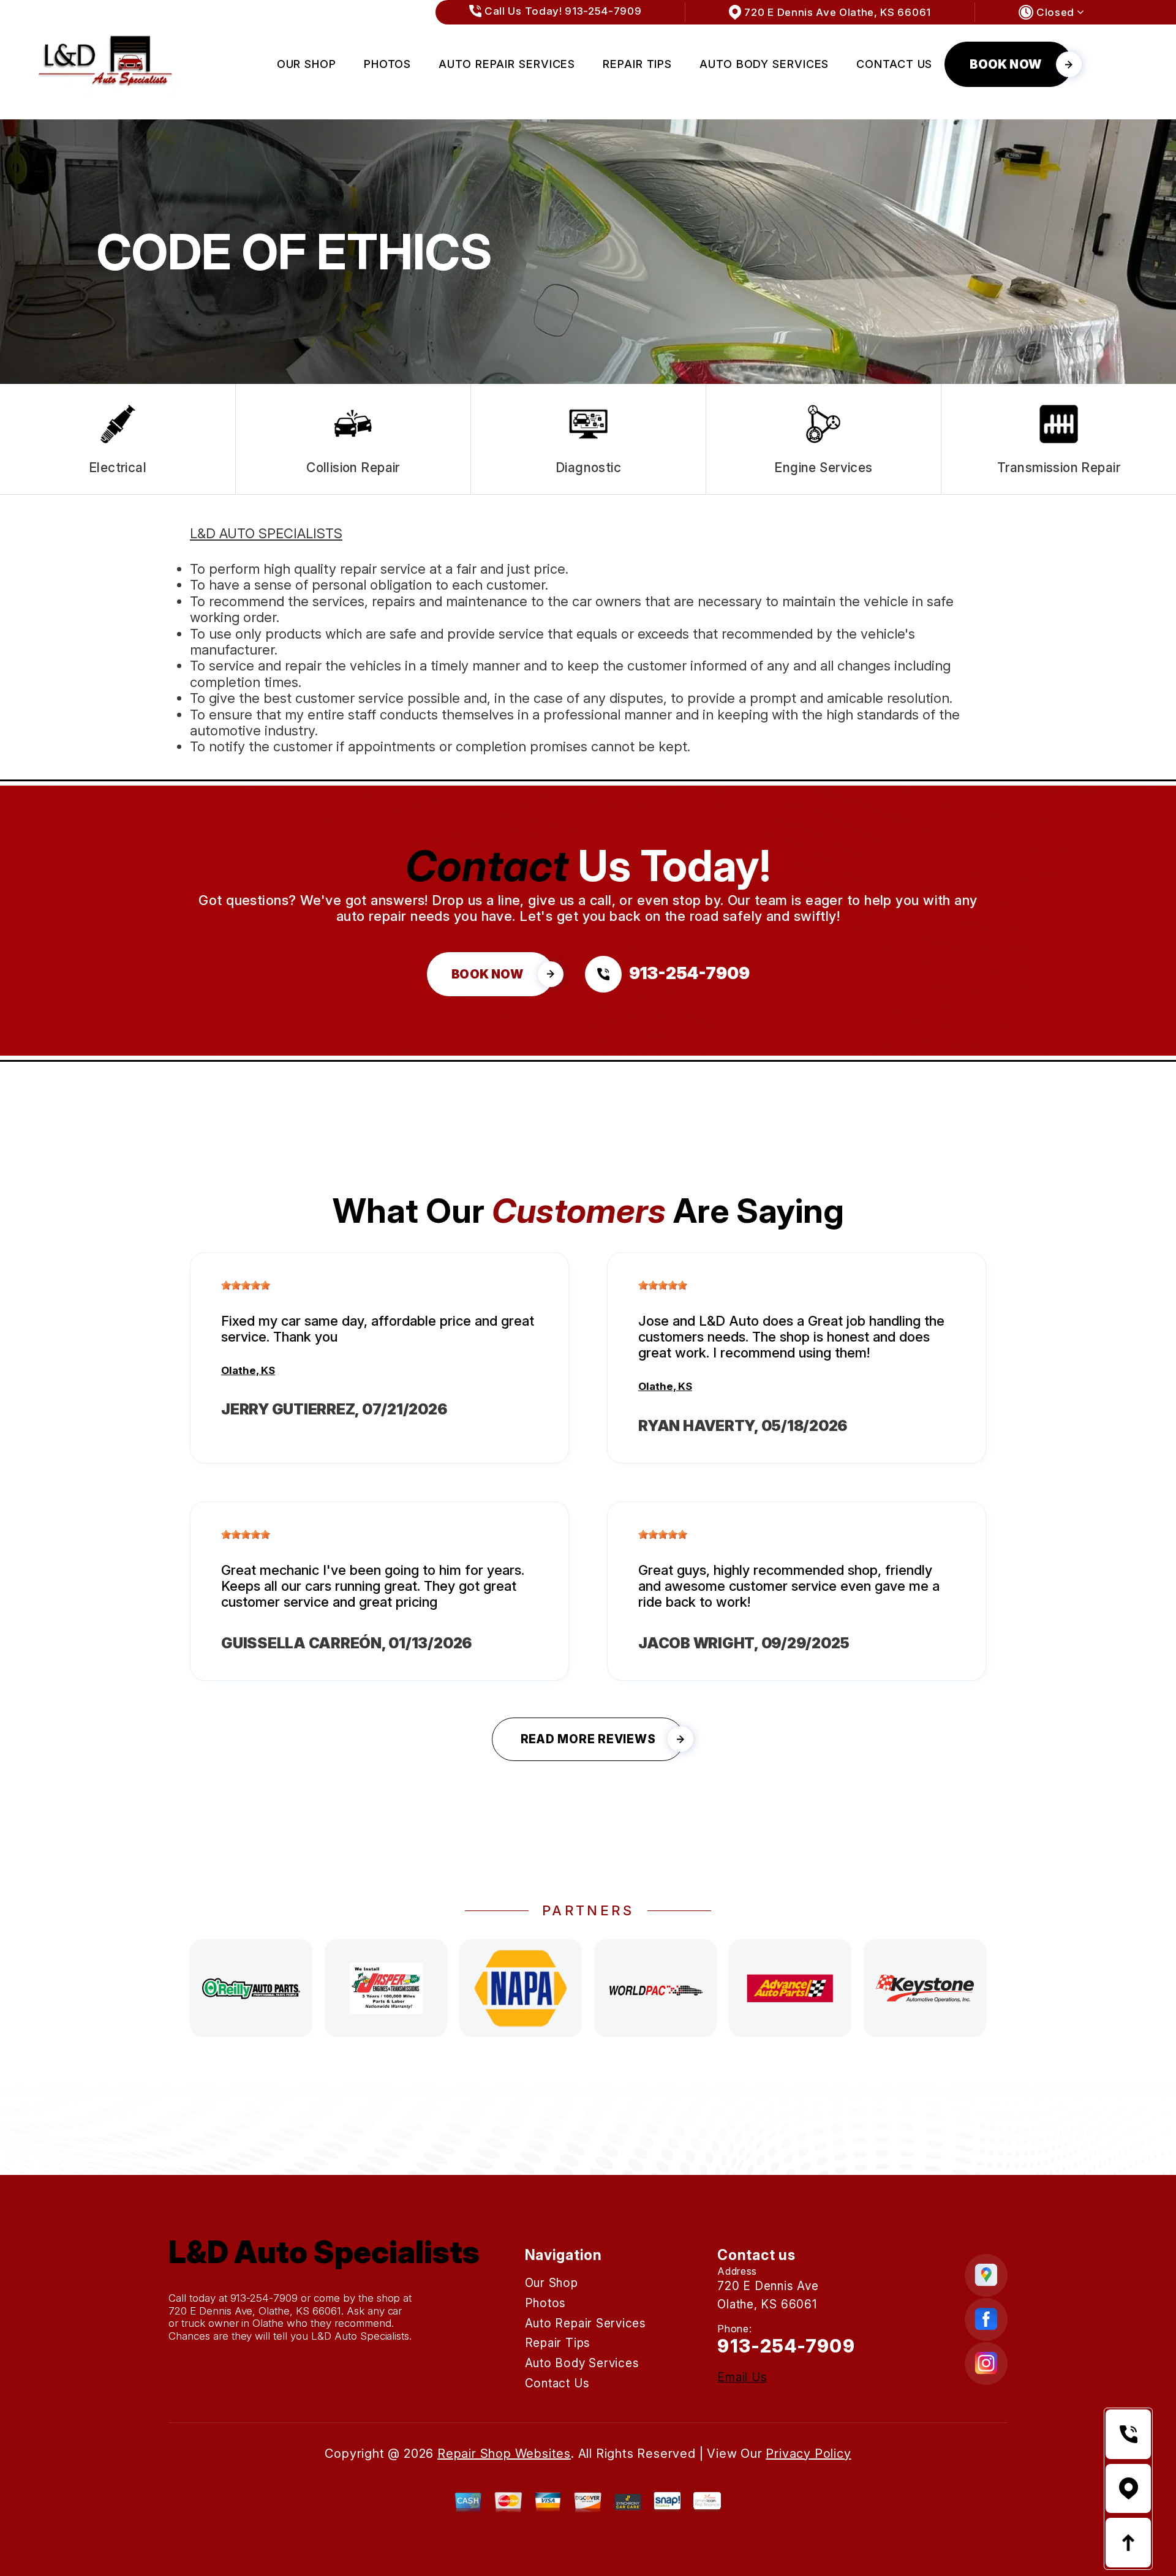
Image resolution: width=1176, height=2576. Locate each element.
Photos (387, 64)
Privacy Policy (808, 2454)
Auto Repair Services (507, 64)
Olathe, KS (248, 1370)
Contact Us (894, 64)
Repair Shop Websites (504, 2454)
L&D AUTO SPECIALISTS (266, 533)
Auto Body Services (764, 64)
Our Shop (307, 64)
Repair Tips (637, 64)
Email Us (742, 2377)
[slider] (246, 1285)
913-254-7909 (264, 2298)
